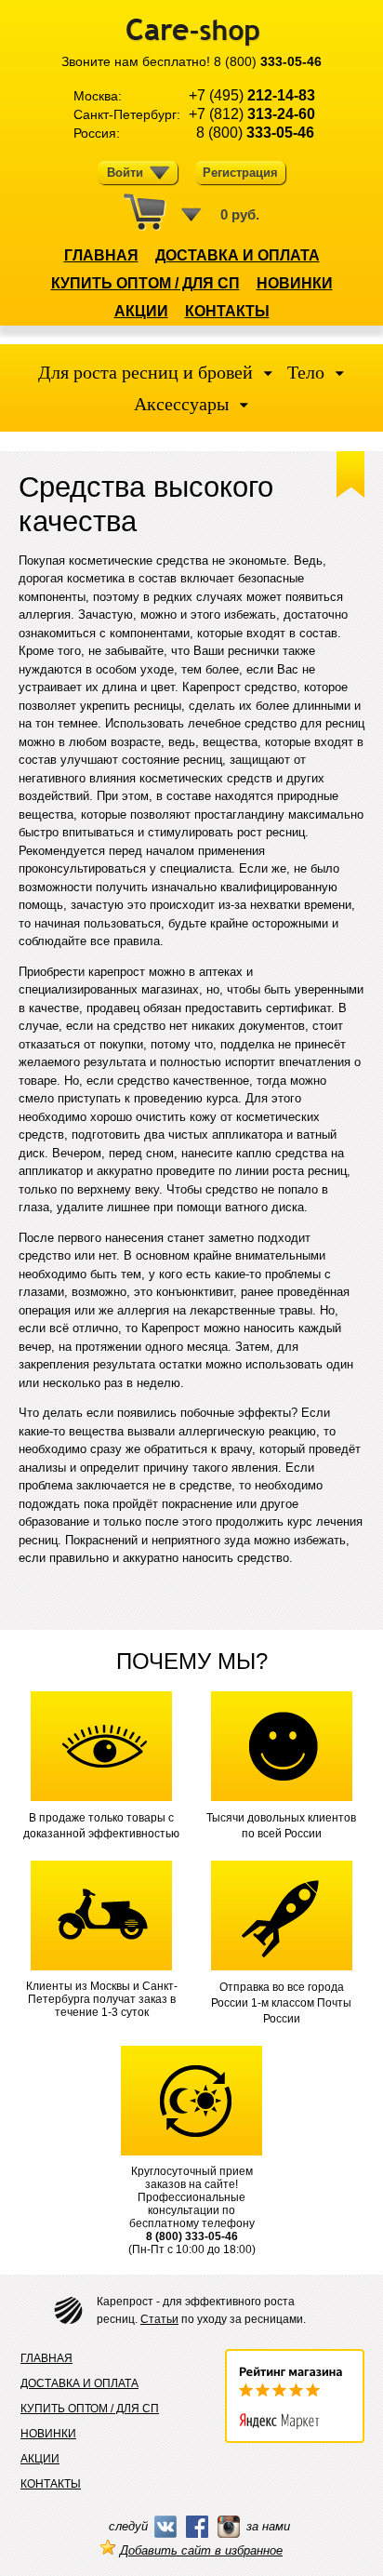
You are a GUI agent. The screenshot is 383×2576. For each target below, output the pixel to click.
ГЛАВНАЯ (101, 255)
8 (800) (268, 61)
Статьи (159, 2319)
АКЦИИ (141, 311)
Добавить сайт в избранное (201, 2550)
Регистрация (240, 173)
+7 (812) (252, 114)
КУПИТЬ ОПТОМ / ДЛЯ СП (145, 283)
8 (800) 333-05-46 (192, 2236)
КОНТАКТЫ (227, 311)
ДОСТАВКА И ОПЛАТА (238, 255)
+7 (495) (252, 95)
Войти (125, 173)
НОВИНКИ (295, 283)
